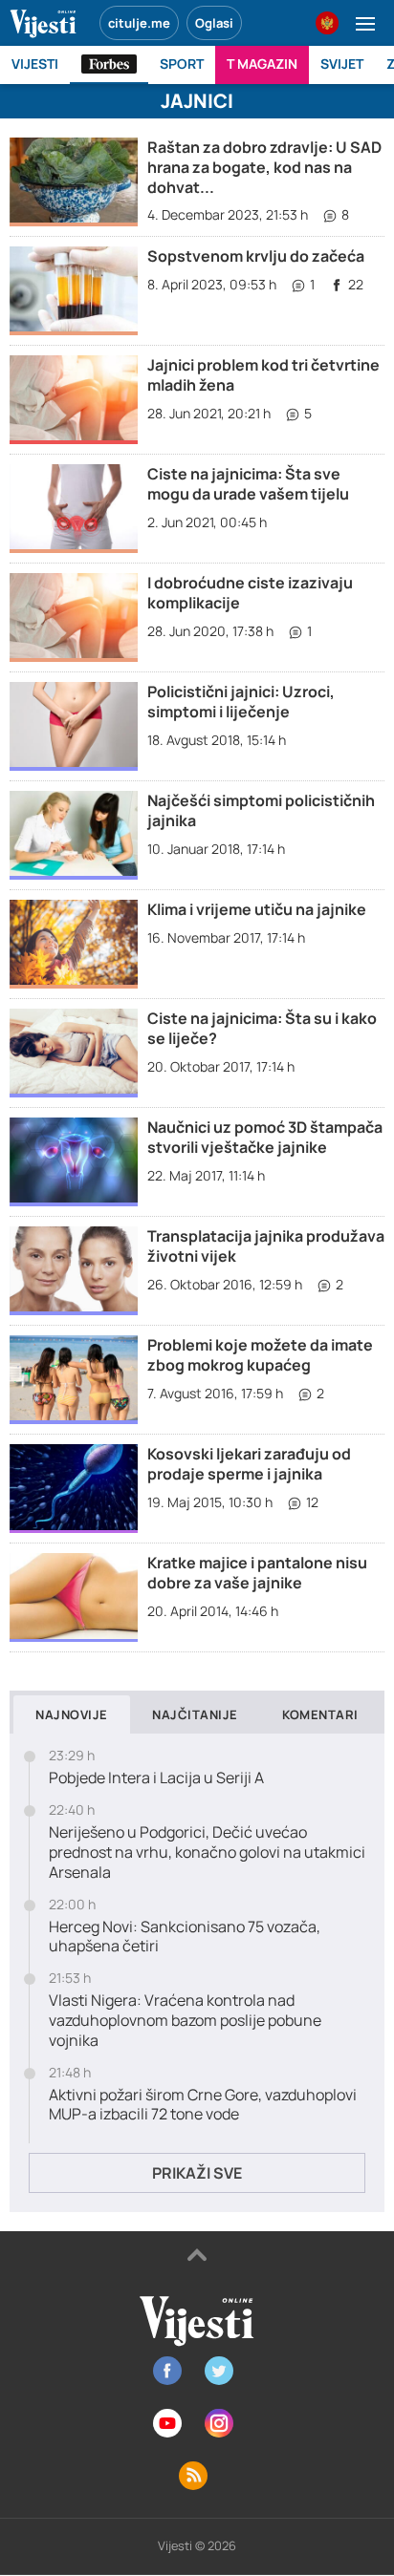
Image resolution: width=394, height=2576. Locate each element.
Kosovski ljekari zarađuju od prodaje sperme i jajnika (249, 1464)
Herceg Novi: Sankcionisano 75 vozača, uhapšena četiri (185, 1937)
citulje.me (139, 23)
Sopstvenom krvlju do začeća (256, 256)
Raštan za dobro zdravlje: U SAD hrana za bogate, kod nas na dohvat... (264, 167)
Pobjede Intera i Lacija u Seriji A (156, 1778)
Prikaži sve (197, 2173)
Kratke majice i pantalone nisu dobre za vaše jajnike (257, 1573)
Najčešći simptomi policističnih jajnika (261, 810)
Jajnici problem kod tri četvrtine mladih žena (263, 375)
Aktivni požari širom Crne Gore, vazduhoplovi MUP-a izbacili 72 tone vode (203, 2105)
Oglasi (214, 23)
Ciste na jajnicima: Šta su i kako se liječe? (262, 1028)
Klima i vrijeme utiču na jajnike (257, 909)
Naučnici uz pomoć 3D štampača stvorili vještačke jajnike (265, 1137)
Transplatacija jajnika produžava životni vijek (266, 1246)
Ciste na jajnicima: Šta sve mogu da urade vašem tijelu (248, 484)
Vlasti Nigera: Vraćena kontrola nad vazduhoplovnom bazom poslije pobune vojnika (185, 2020)
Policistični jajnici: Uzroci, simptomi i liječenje (241, 702)
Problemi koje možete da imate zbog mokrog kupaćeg (260, 1355)
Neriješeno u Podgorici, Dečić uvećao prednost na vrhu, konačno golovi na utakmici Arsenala (207, 1852)
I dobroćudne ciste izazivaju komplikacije (250, 593)
